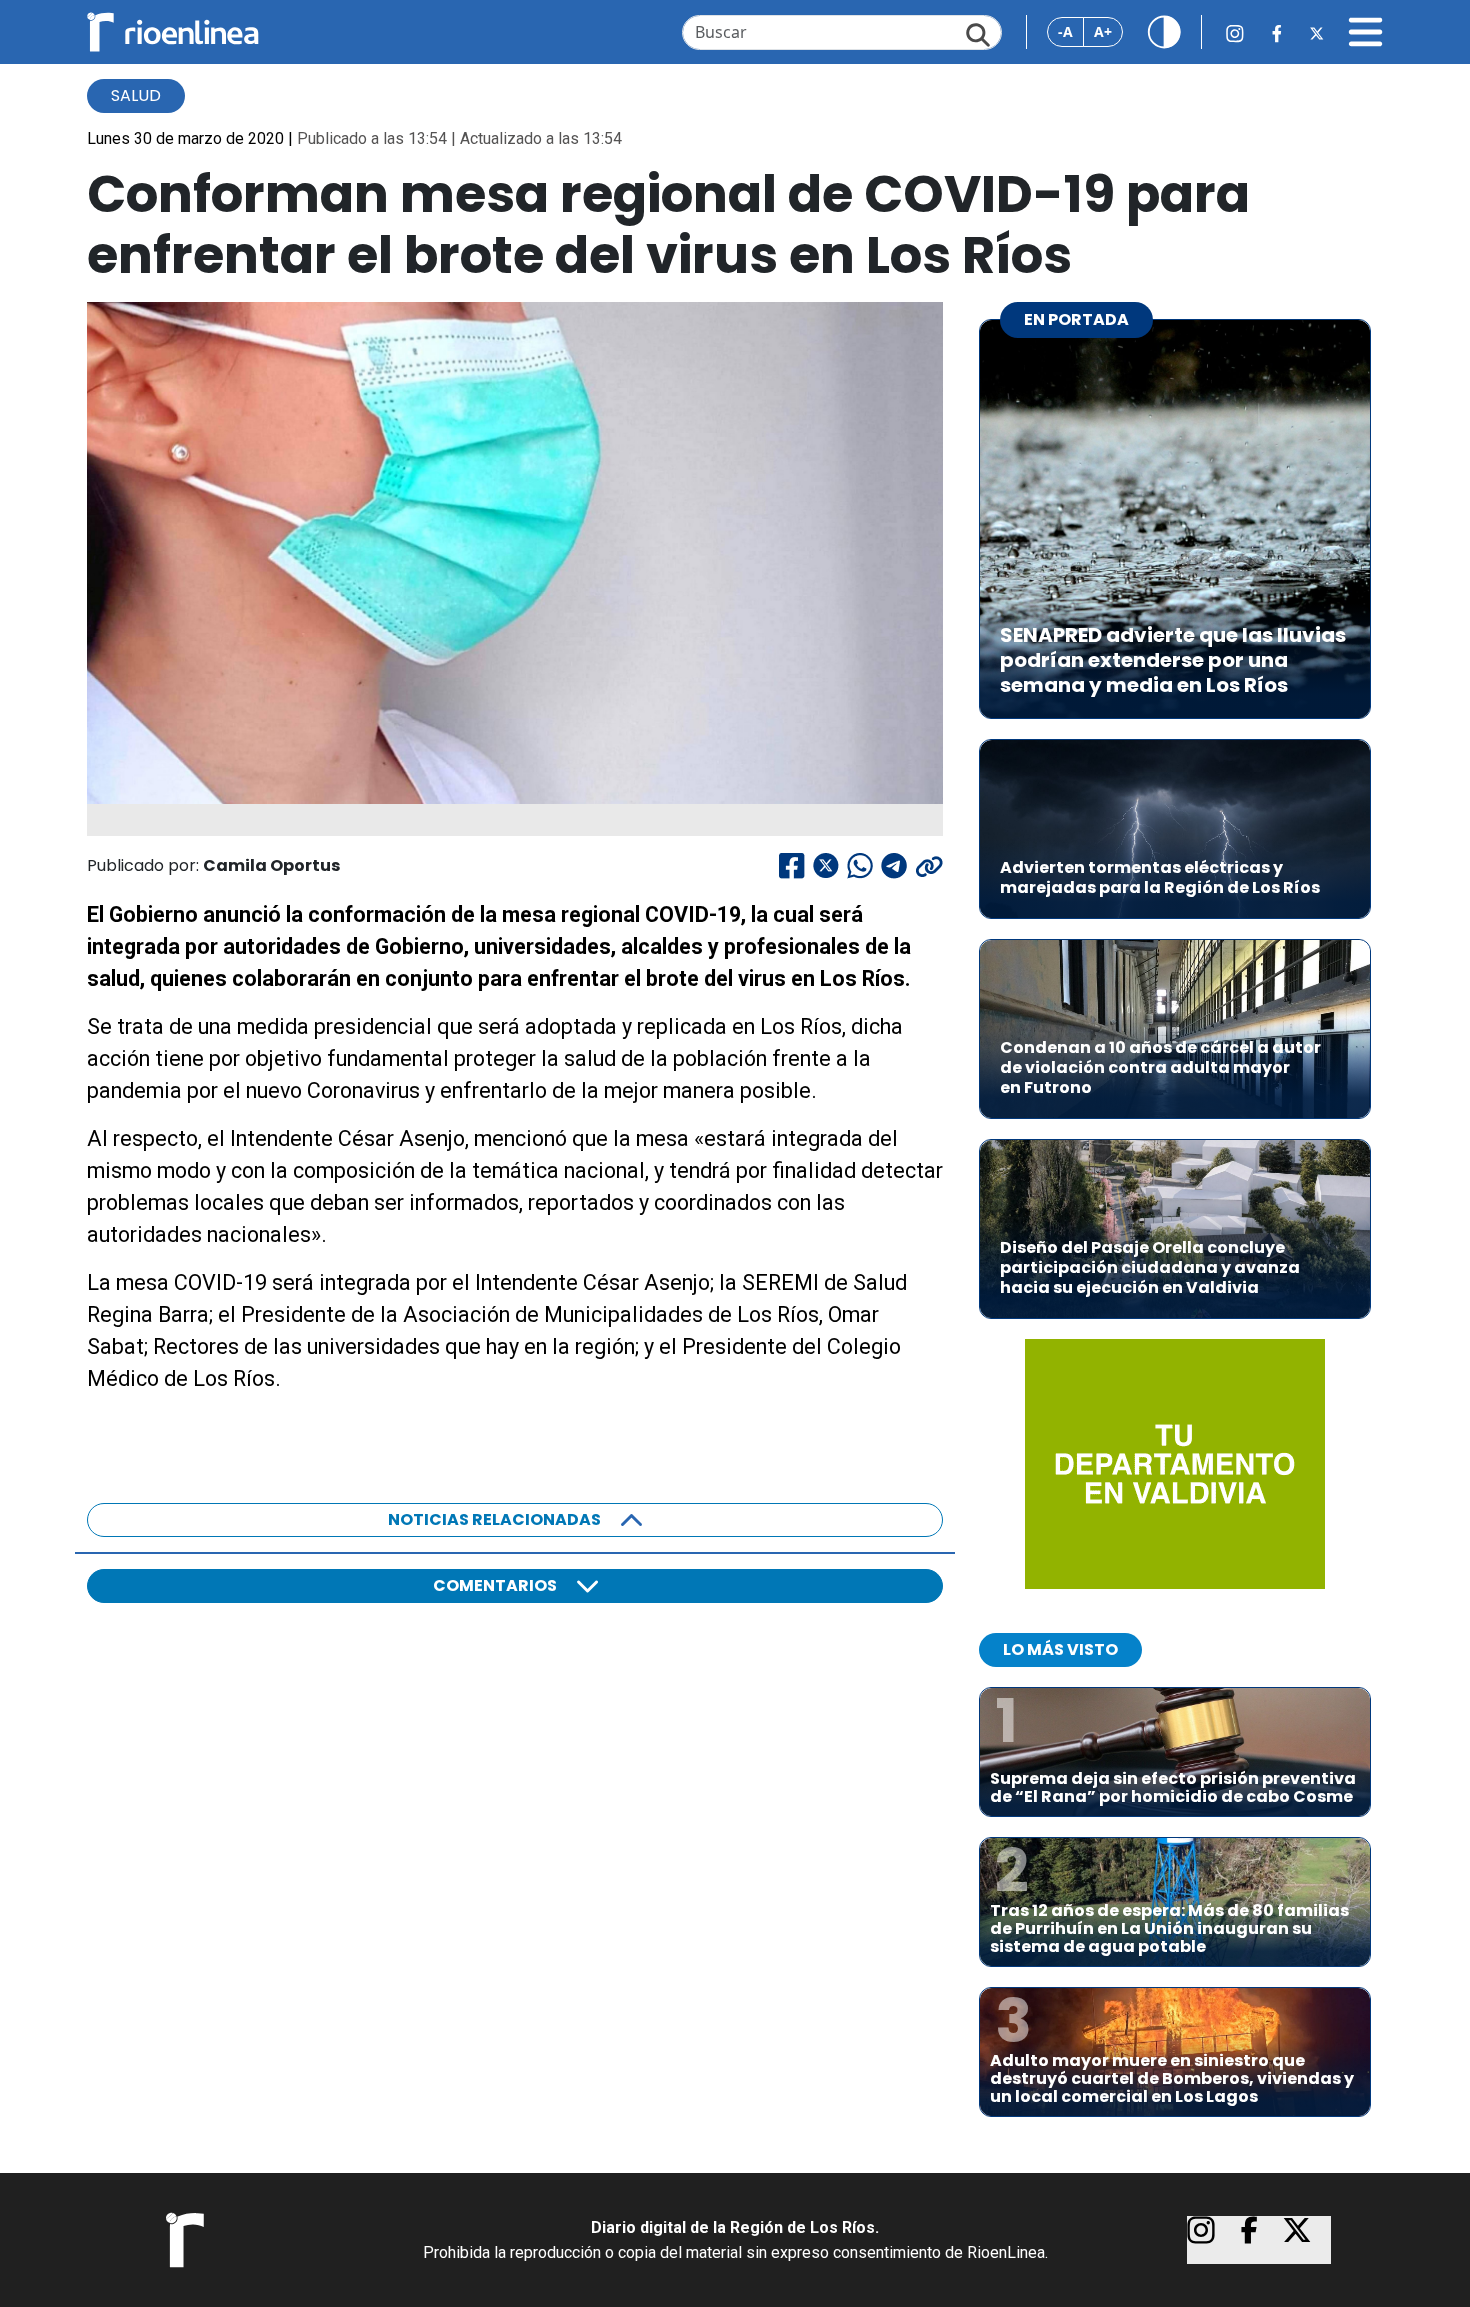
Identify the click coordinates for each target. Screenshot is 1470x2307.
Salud (136, 95)
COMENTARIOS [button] (495, 1585)
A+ (1103, 31)
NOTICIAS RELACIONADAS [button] (494, 1519)
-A (1065, 31)
